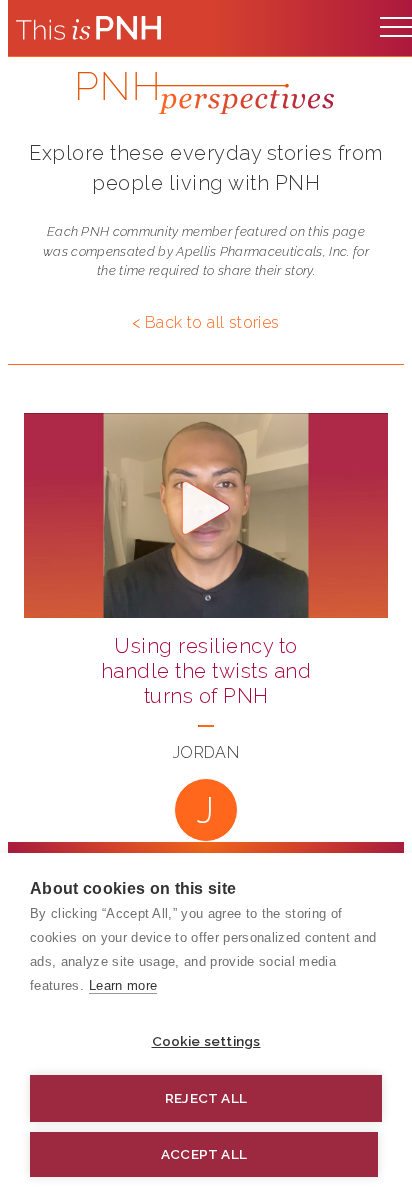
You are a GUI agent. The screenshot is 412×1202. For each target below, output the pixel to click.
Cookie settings (206, 1041)
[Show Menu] (396, 22)
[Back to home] (88, 28)
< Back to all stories (205, 322)
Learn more (123, 985)
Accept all (204, 1154)
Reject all (206, 1098)
